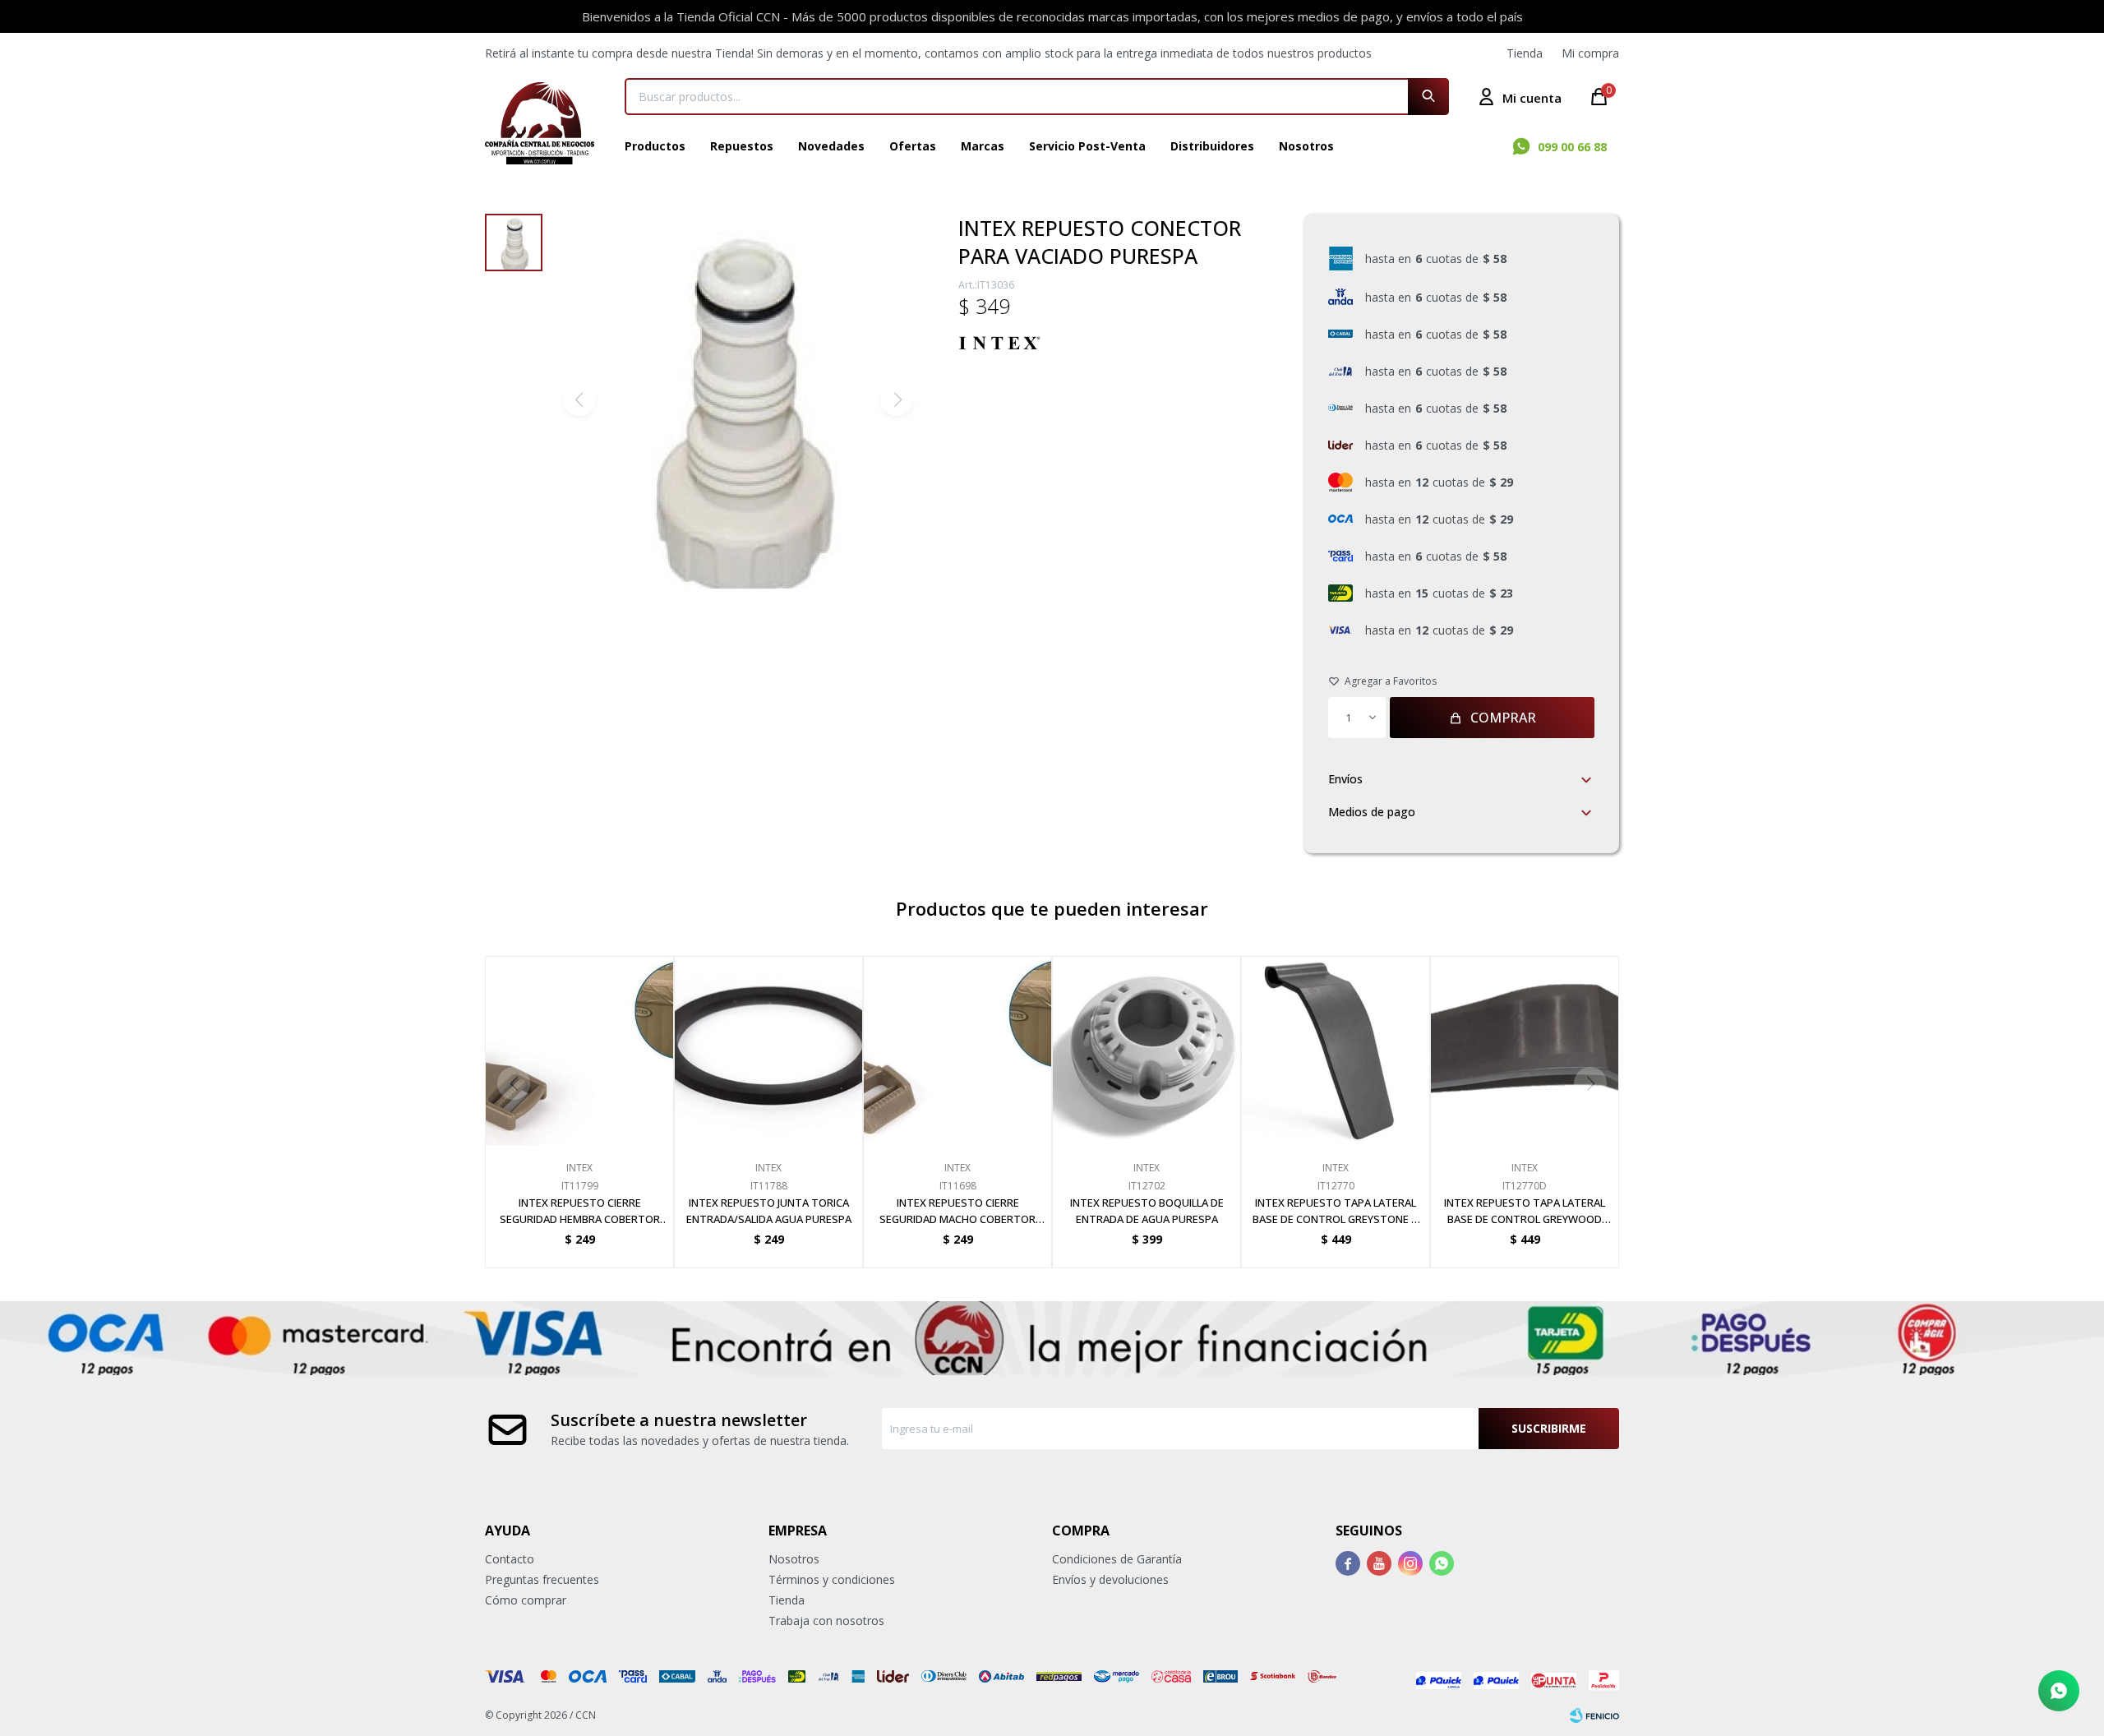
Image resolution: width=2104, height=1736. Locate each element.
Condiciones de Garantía (1117, 1559)
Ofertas (913, 146)
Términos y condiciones (832, 1579)
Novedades (831, 146)
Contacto (510, 1559)
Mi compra (1590, 53)
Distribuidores (1212, 146)
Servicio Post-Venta (1087, 146)
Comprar (1503, 718)
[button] (1428, 97)
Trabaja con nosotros (826, 1621)
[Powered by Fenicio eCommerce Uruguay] (1594, 1715)
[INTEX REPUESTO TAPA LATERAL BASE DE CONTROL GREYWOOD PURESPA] (1525, 1050)
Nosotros (1306, 146)
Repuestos (742, 146)
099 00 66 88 (1572, 147)
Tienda (1525, 53)
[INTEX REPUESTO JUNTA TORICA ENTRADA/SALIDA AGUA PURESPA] (768, 1050)
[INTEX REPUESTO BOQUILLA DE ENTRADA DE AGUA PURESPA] (1147, 1050)
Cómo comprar (526, 1600)
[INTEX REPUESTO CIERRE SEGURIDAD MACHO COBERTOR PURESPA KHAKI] (957, 1050)
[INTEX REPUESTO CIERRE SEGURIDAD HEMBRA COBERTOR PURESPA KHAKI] (579, 1050)
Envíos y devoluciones (1110, 1579)
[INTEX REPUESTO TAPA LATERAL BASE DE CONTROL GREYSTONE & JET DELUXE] (1336, 1050)
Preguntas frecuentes (542, 1579)
